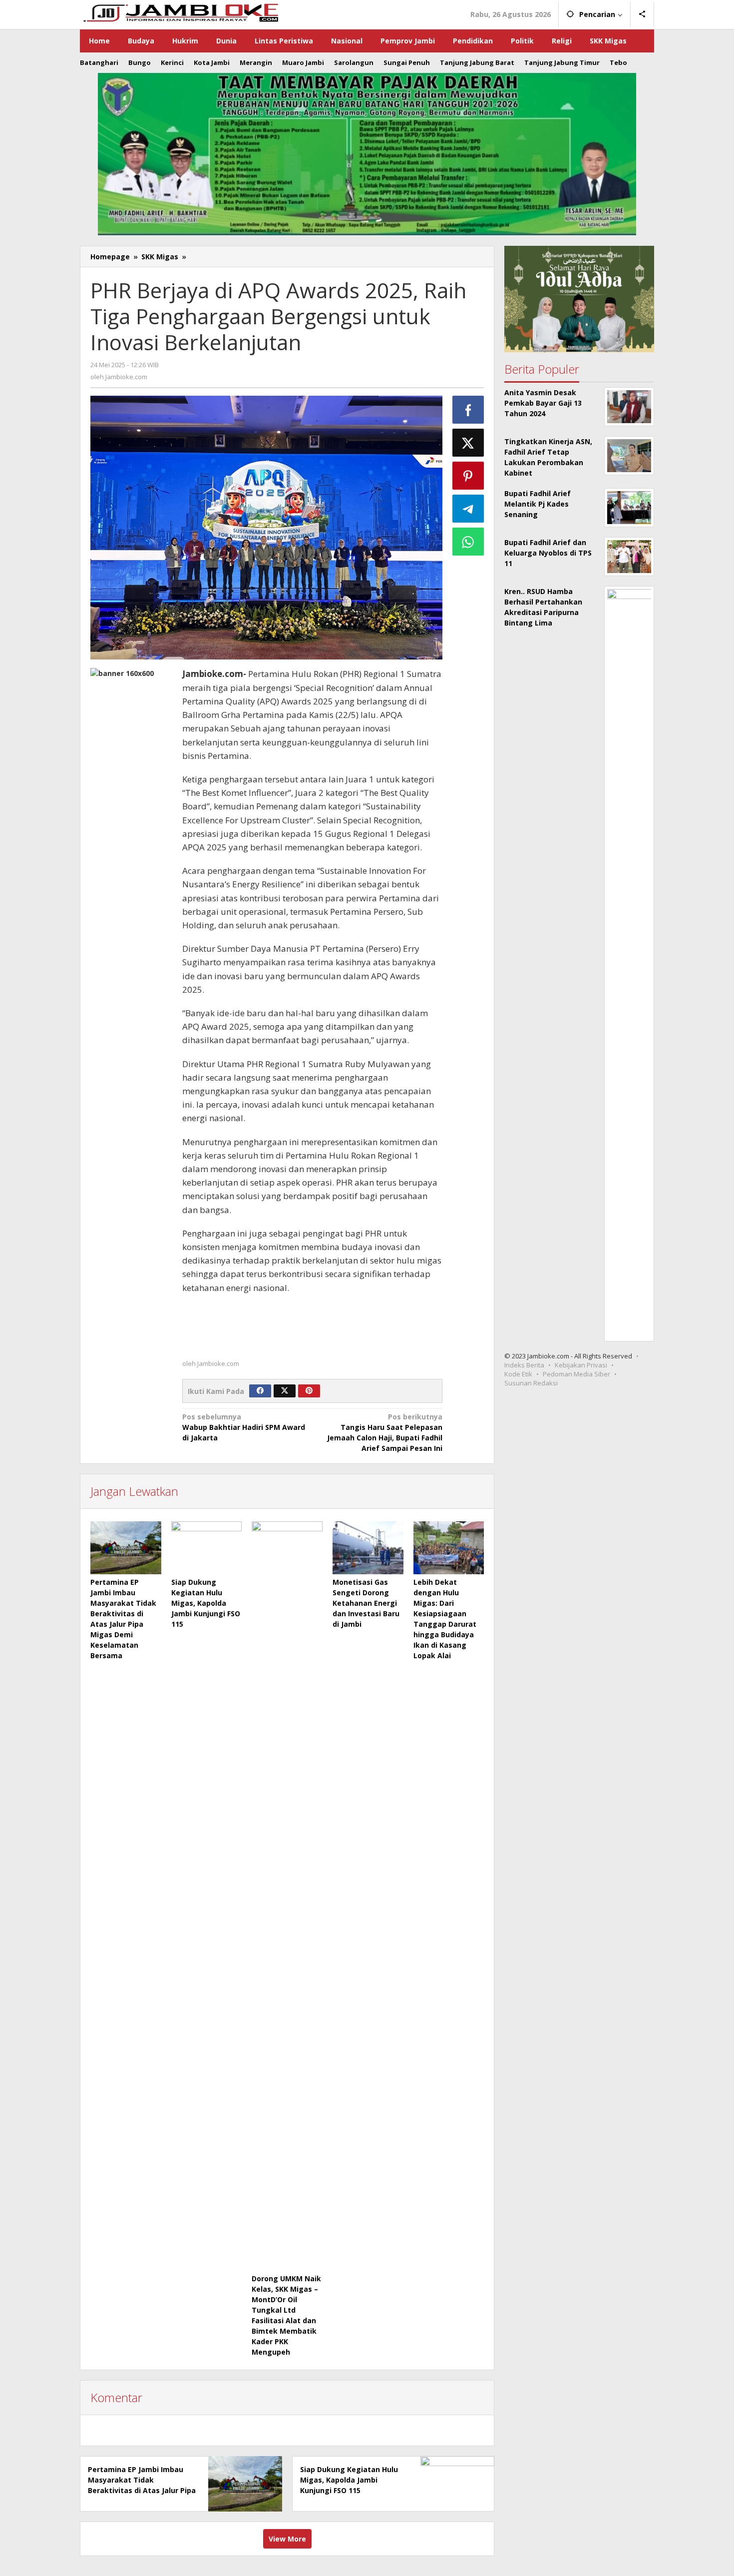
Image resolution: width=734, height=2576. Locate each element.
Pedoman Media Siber (576, 1374)
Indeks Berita (524, 1365)
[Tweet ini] (468, 443)
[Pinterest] (309, 1391)
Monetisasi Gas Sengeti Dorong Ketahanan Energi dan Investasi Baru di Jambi (366, 1603)
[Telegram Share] (468, 509)
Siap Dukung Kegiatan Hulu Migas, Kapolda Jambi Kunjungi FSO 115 (206, 1603)
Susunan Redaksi (531, 1383)
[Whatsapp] (468, 542)
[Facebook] (260, 1391)
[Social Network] (642, 14)
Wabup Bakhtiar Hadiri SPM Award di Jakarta (244, 1427)
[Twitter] (285, 1391)
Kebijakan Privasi (581, 1365)
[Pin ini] (468, 476)
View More (287, 2539)
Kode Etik (518, 1374)
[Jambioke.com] (180, 12)
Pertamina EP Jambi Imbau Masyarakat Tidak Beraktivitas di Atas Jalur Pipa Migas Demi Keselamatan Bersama (142, 2490)
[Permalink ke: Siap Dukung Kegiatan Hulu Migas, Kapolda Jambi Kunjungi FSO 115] (207, 1548)
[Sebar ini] (468, 410)
